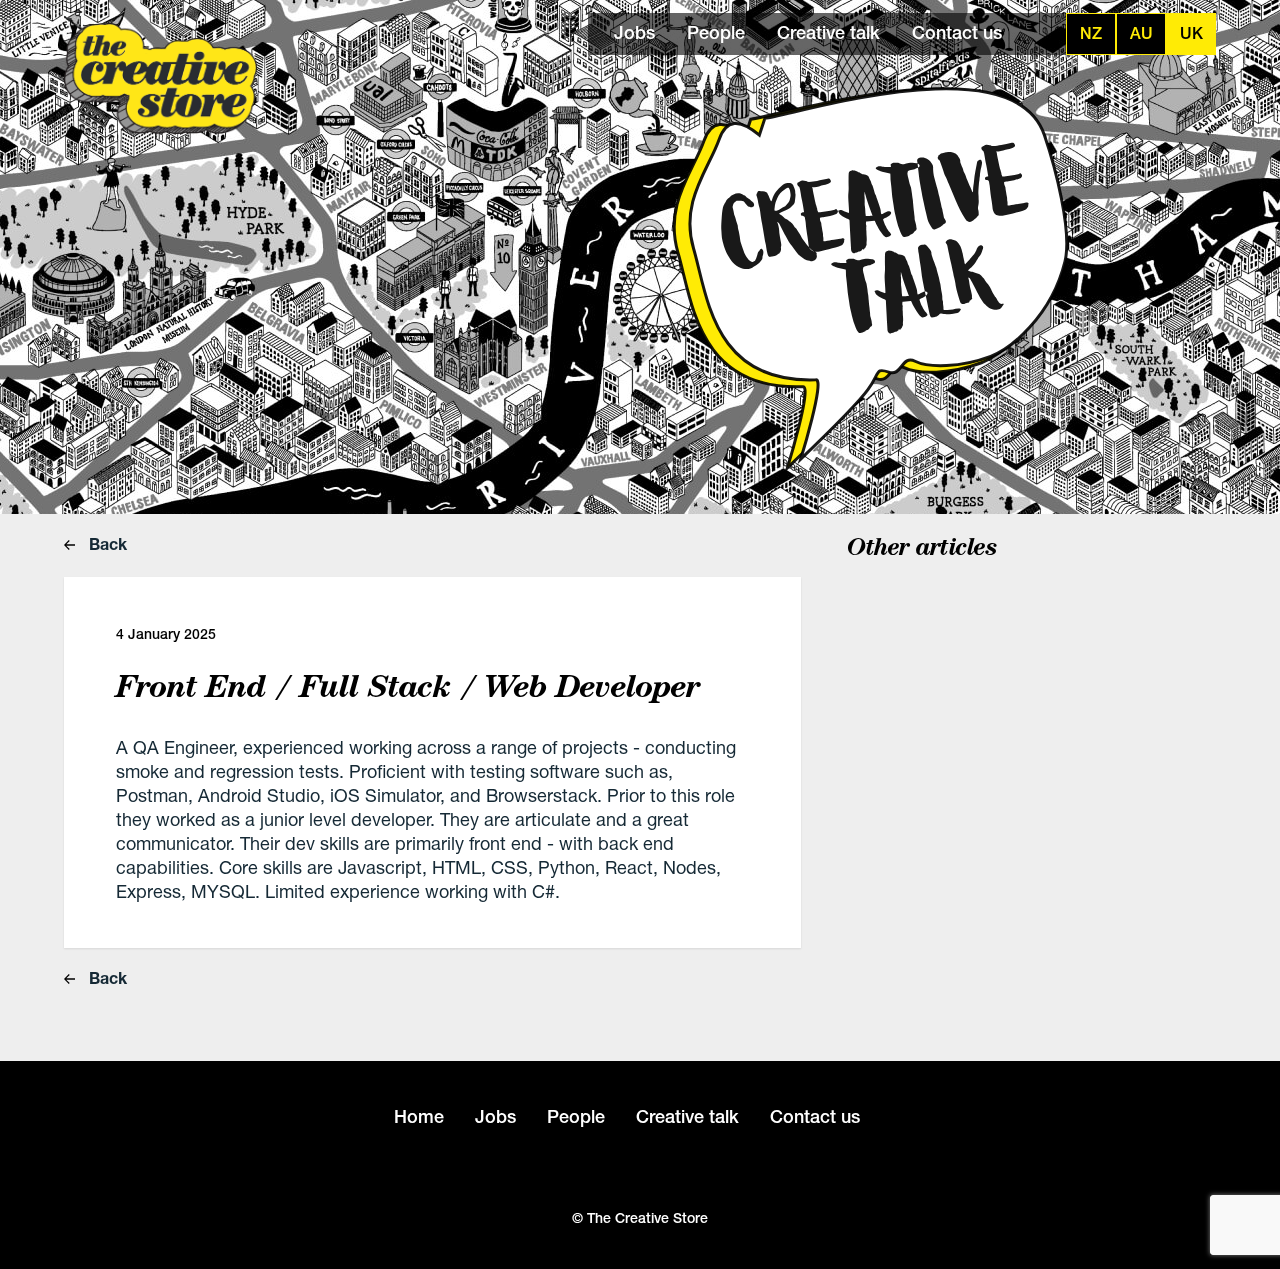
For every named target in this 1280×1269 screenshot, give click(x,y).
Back (106, 543)
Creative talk (828, 32)
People (716, 32)
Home (419, 1116)
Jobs (634, 32)
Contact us (957, 32)
